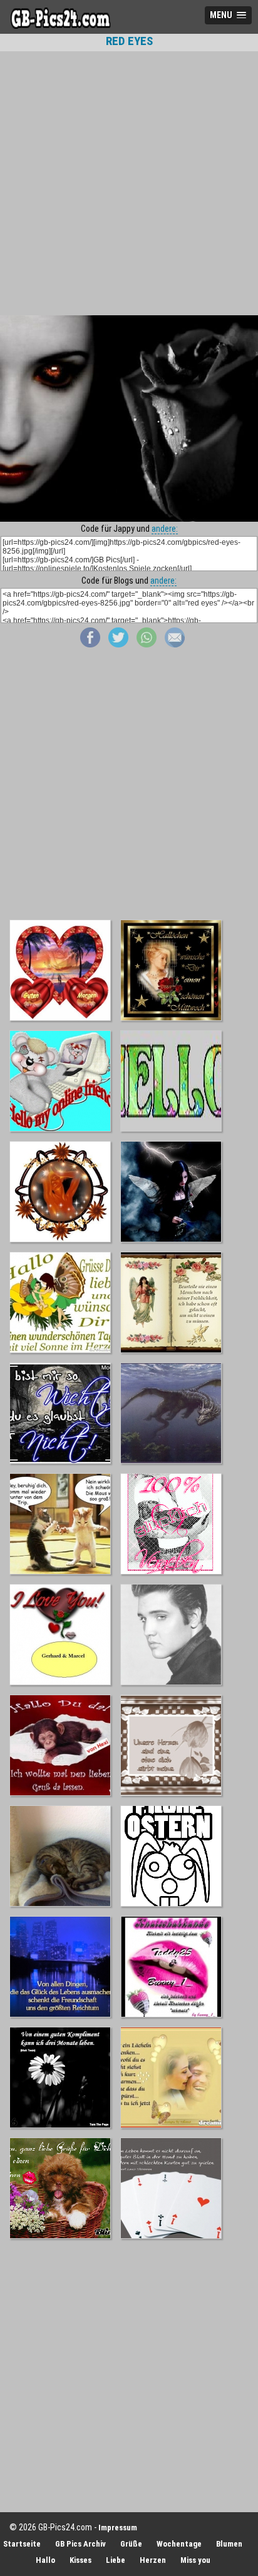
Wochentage (179, 2544)
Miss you (195, 2560)
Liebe (116, 2560)
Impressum (118, 2528)
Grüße (131, 2544)
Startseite (22, 2544)
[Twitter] (118, 644)
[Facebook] (90, 644)
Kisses (80, 2560)
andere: (165, 529)
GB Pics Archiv (80, 2544)
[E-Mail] (175, 644)
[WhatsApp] (147, 644)
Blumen (229, 2544)
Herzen (153, 2560)
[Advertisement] (129, 183)
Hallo (45, 2560)
